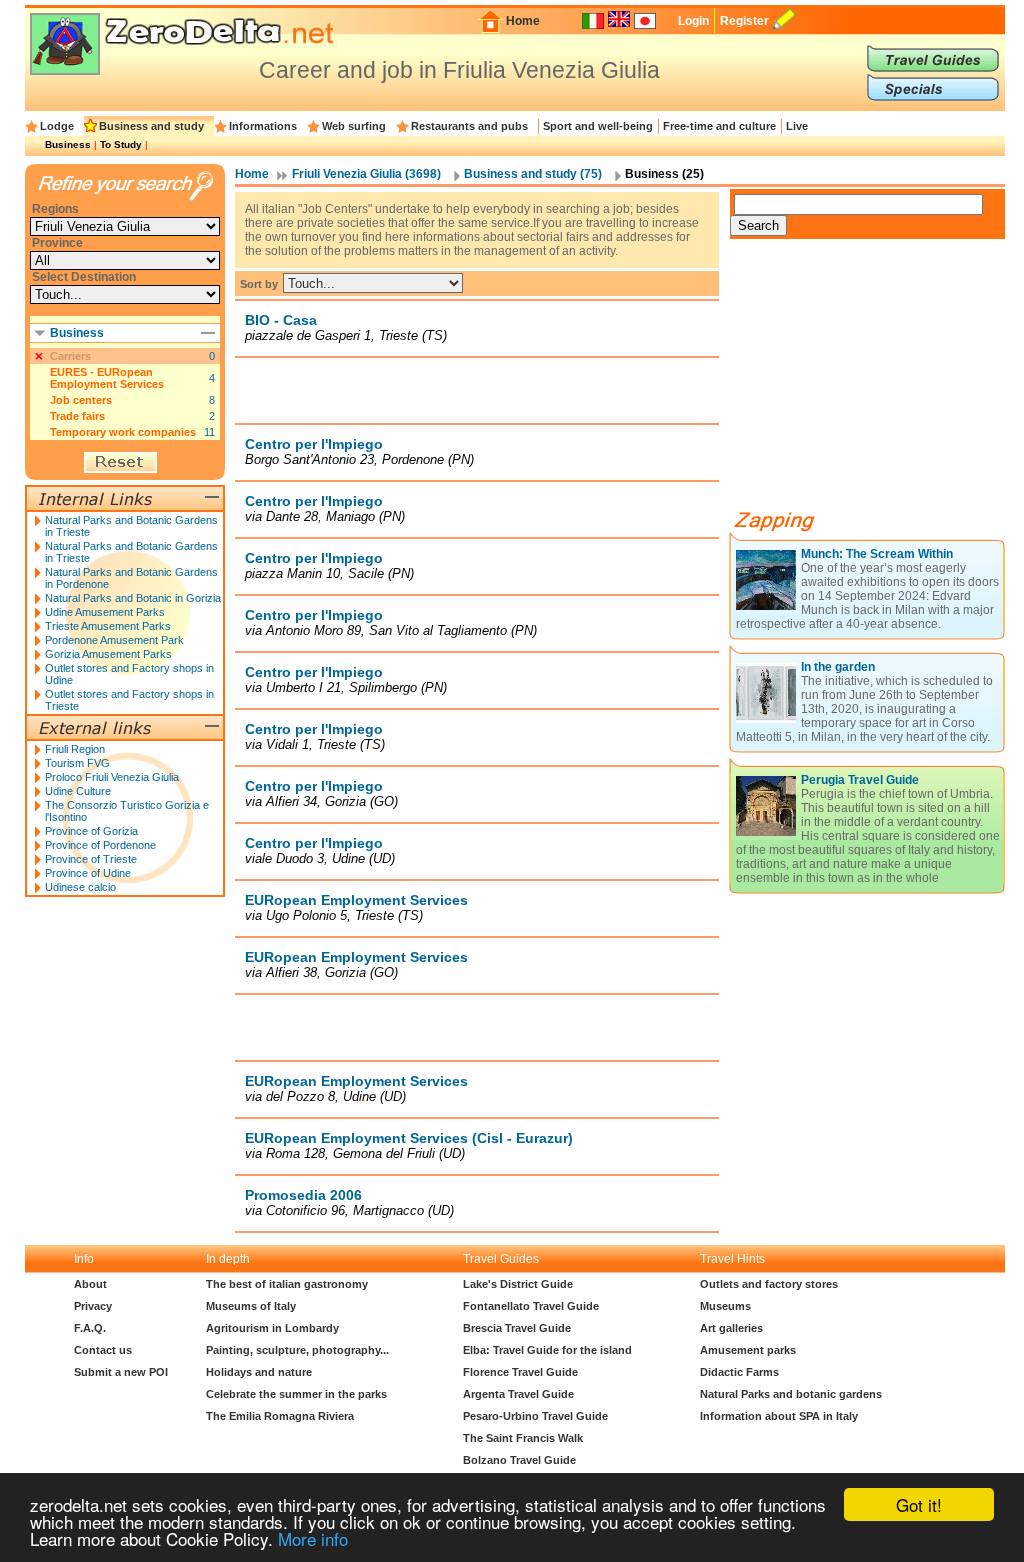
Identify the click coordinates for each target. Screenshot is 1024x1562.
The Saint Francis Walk (523, 1438)
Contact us (103, 1350)
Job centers (81, 400)
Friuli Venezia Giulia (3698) (366, 174)
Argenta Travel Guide (518, 1394)
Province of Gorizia (91, 831)
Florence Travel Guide (520, 1372)
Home (523, 21)
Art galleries (731, 1328)
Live (797, 126)
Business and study (151, 126)
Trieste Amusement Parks (108, 626)
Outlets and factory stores (769, 1284)
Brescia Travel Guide (517, 1328)
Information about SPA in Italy (779, 1416)
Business (68, 144)
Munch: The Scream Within (877, 554)
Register (744, 21)
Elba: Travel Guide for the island (547, 1350)
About (90, 1284)
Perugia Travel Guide (860, 780)
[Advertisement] (477, 390)
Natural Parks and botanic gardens (791, 1394)
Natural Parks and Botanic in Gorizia (133, 598)
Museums (725, 1306)
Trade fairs (77, 416)
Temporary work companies (123, 432)
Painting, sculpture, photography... (297, 1350)
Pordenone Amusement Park (114, 640)
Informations (263, 126)
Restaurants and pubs (469, 126)
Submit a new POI (121, 1372)
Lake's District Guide (518, 1284)
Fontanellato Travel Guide (531, 1306)
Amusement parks (748, 1350)
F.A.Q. (90, 1328)
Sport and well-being (598, 126)
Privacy (93, 1306)
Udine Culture (78, 791)
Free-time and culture (719, 126)
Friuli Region (75, 749)
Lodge (57, 126)
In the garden (838, 667)
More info (313, 1538)
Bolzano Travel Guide (519, 1460)
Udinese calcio (80, 887)
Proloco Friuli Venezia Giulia (112, 777)
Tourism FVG (77, 763)
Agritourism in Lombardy (272, 1328)
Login (693, 21)
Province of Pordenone (100, 845)
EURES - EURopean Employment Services (107, 378)
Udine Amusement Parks (105, 612)
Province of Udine (88, 873)
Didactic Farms (739, 1372)
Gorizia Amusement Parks (108, 654)
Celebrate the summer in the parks (296, 1394)
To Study (121, 144)
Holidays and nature (259, 1372)
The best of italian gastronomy (287, 1284)
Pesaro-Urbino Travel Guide (535, 1416)
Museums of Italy (251, 1306)
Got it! (919, 1504)
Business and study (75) (533, 174)
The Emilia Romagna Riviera (280, 1416)
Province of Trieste (91, 859)
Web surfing (354, 126)
